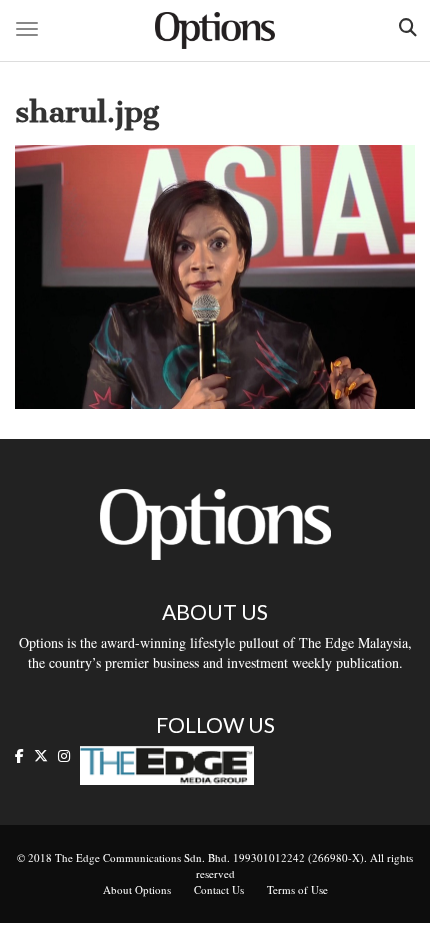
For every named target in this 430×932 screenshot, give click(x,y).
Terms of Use (297, 889)
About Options (137, 889)
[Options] (215, 30)
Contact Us (219, 889)
